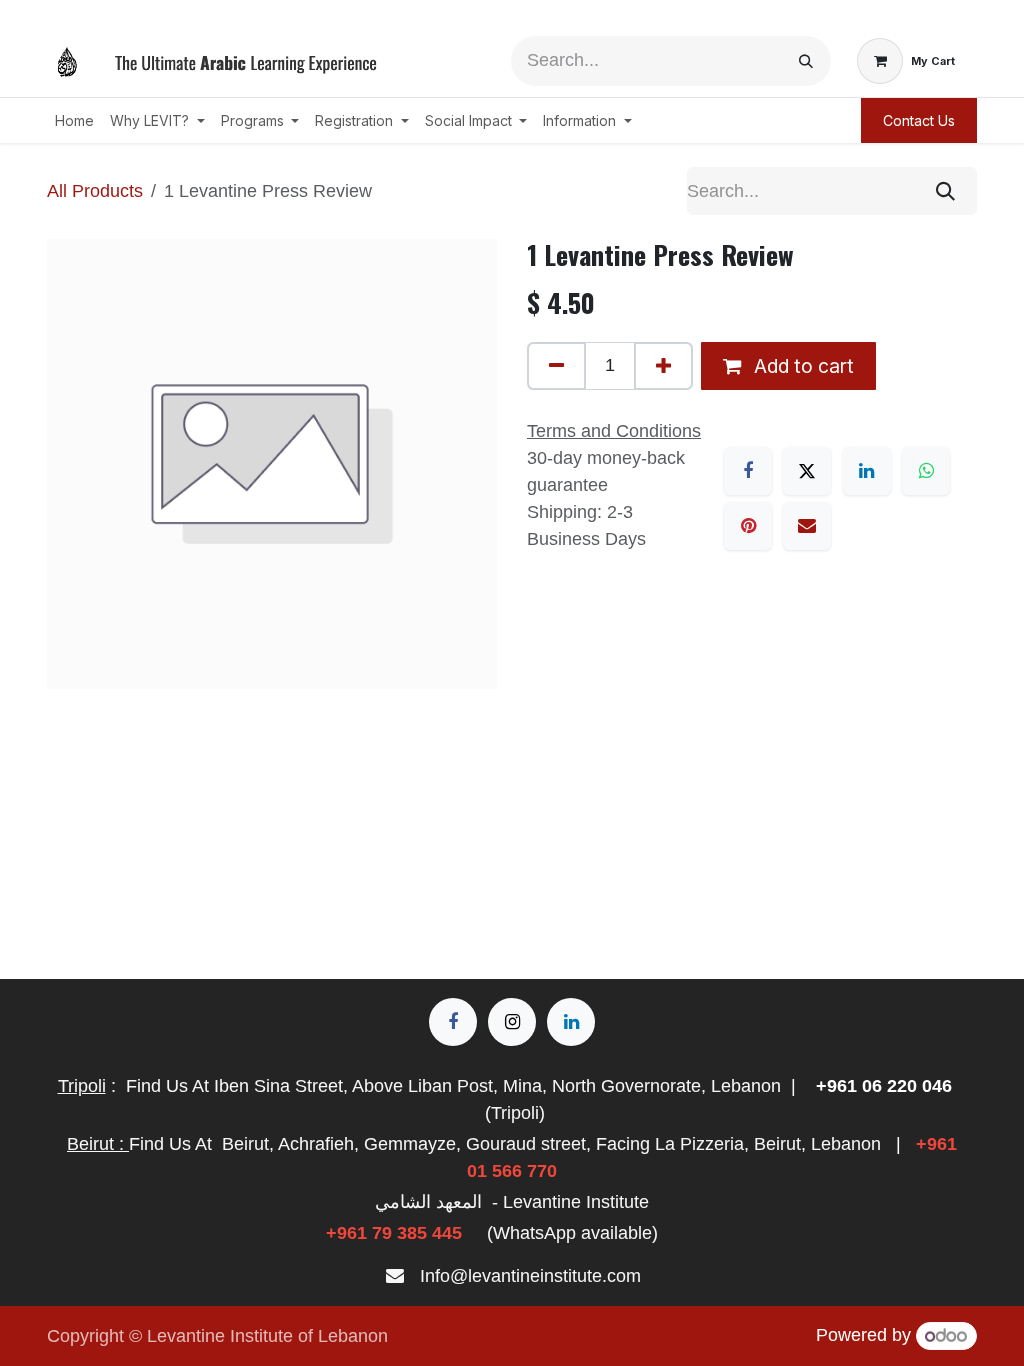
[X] (807, 471)
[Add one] (663, 366)
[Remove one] (556, 366)
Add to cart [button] (801, 366)
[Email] (807, 526)
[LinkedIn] (867, 471)
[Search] (806, 61)
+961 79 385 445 (394, 1233)
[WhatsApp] (926, 471)
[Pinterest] (748, 526)
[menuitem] (74, 120)
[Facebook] (748, 471)
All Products (95, 191)
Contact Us (919, 120)
